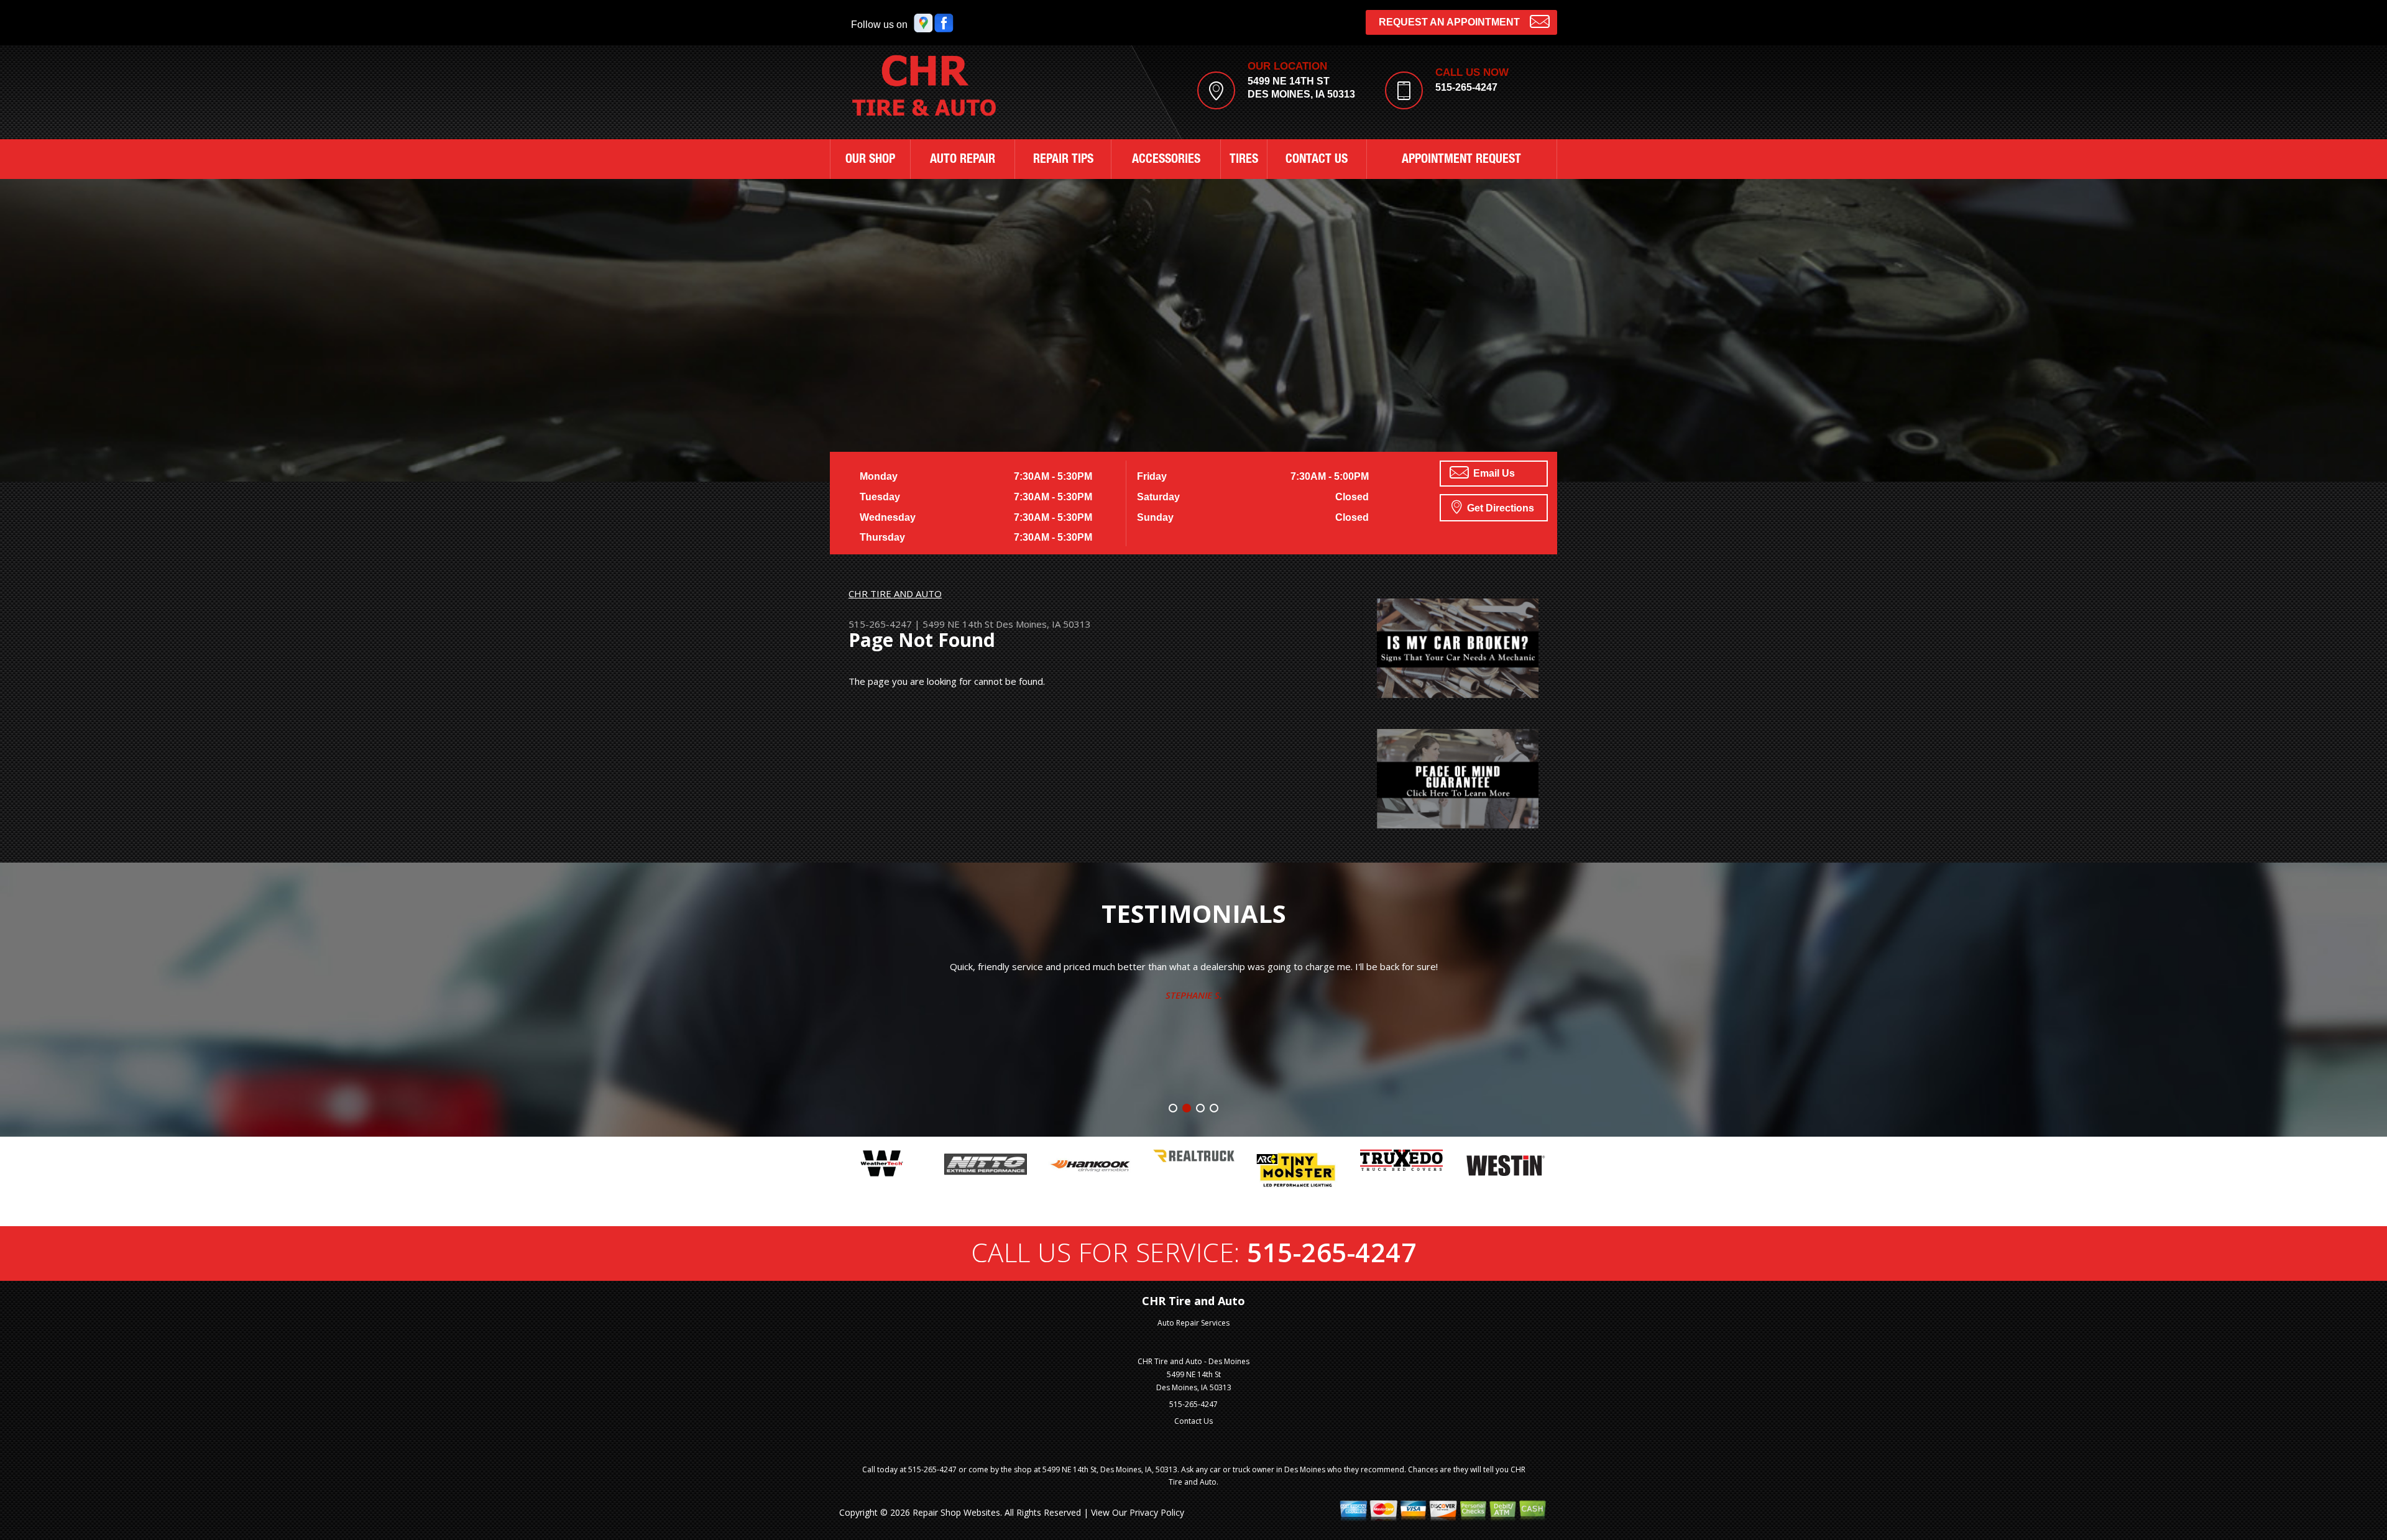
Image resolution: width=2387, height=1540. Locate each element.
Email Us (1493, 473)
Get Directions (1499, 508)
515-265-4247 (1466, 87)
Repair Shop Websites (956, 1512)
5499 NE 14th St (958, 624)
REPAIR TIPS (1063, 160)
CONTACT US (1317, 160)
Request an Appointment (1449, 22)
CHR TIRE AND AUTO (895, 594)
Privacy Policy (1157, 1512)
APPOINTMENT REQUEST (1461, 160)
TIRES (1244, 160)
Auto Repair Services (1193, 1323)
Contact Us (1193, 1421)
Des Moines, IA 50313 (1043, 624)
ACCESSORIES (1166, 160)
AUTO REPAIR (963, 160)
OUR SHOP (870, 160)
